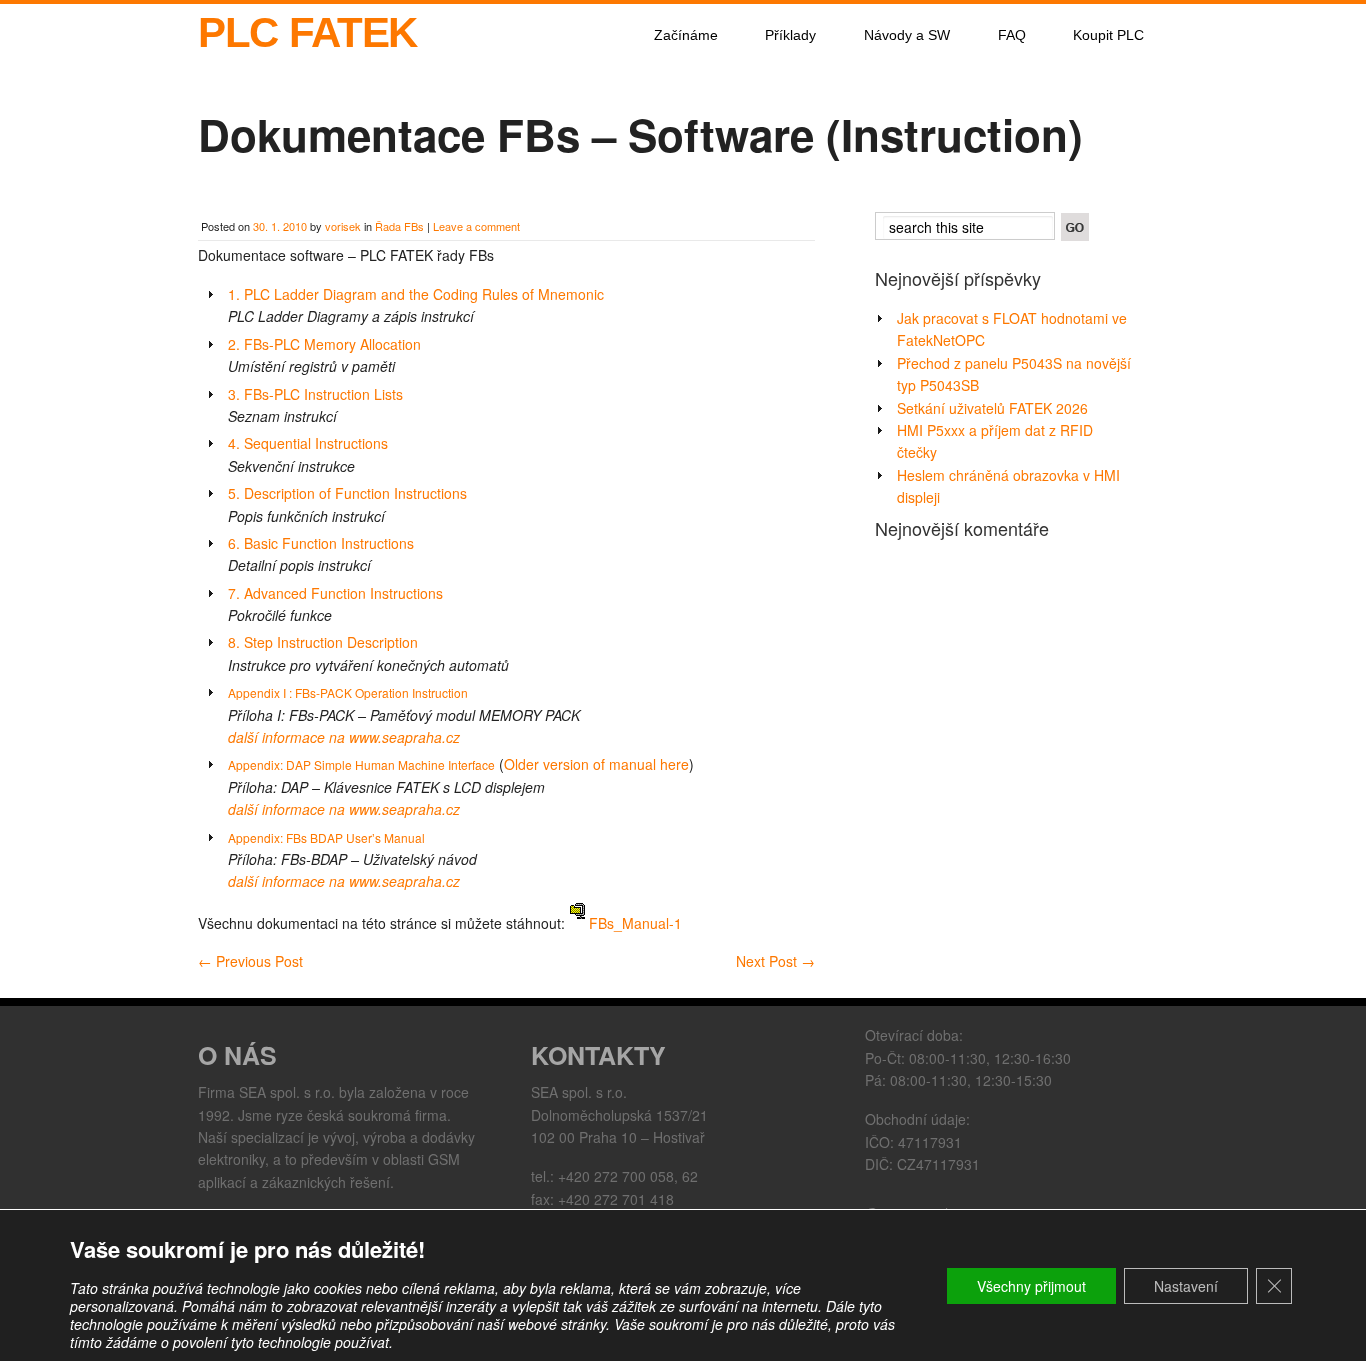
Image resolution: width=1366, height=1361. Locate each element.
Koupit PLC (1108, 35)
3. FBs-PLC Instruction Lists (315, 394)
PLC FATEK (307, 32)
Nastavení (1186, 1286)
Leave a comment (476, 226)
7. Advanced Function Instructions (335, 593)
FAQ (1012, 35)
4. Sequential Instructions (308, 443)
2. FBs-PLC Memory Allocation (324, 344)
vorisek (343, 226)
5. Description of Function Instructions (347, 493)
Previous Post (250, 961)
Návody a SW (907, 35)
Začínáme (686, 35)
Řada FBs (399, 226)
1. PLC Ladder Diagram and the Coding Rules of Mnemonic (416, 294)
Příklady (790, 35)
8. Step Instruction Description (323, 642)
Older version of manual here (596, 764)
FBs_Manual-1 (633, 923)
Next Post (775, 961)
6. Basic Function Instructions (321, 543)
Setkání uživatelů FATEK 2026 (992, 408)
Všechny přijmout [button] (1031, 1286)
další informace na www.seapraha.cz (344, 737)
